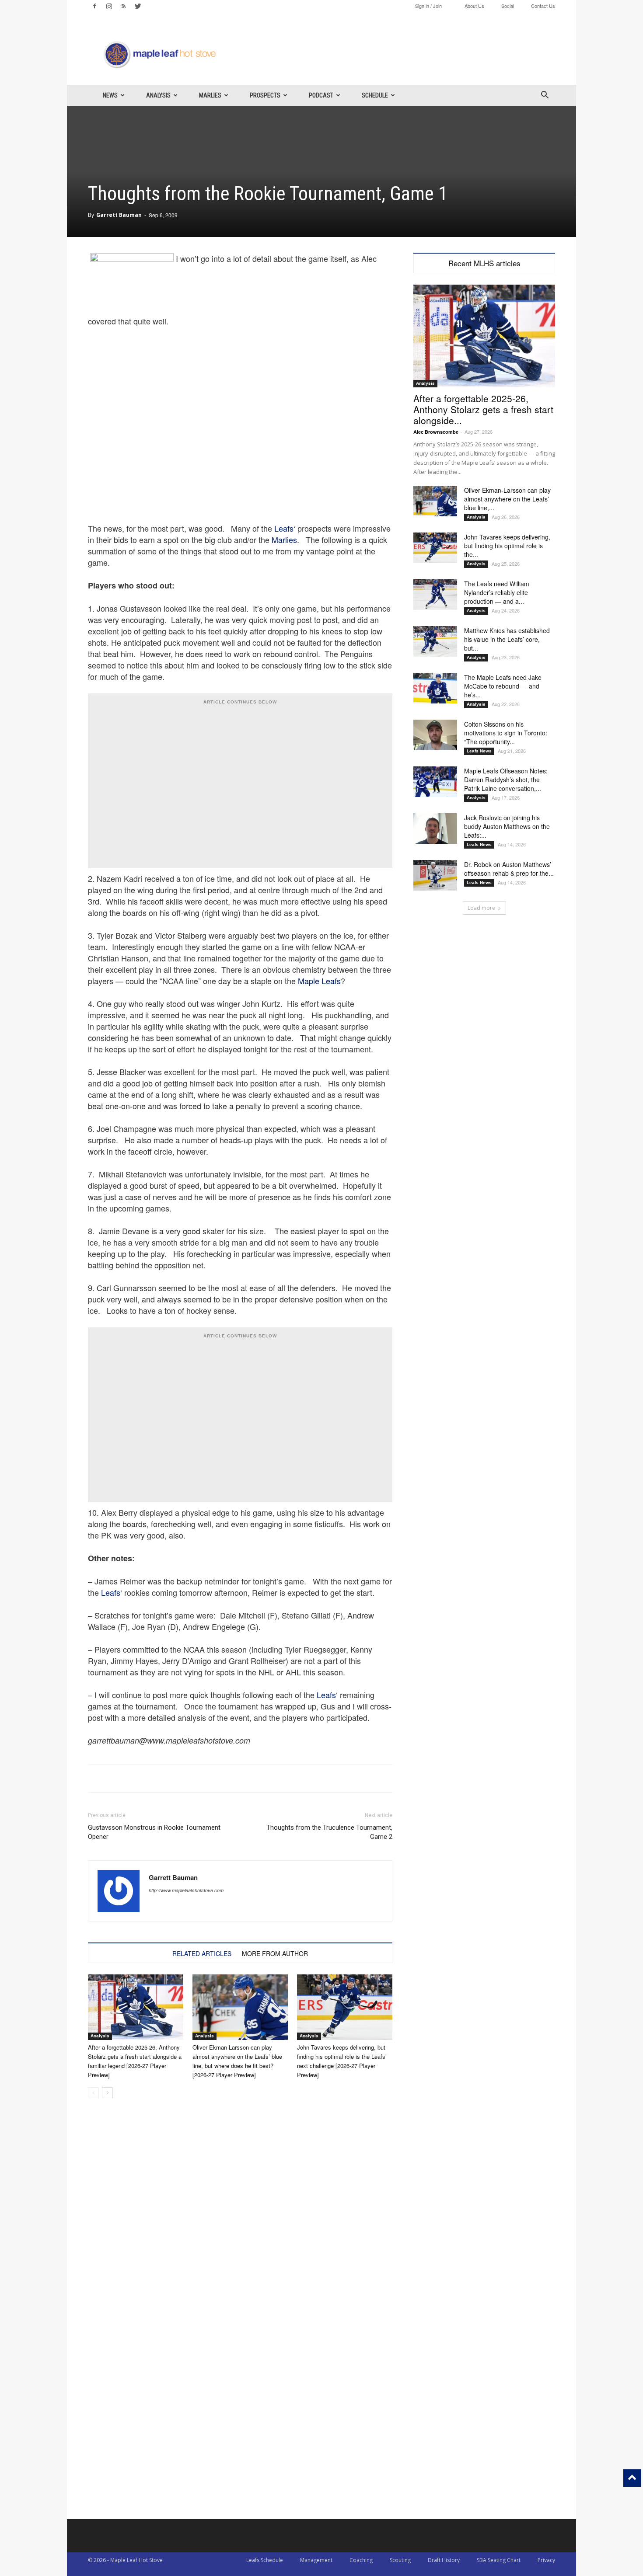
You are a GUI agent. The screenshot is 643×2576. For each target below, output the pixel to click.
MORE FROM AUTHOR (275, 1953)
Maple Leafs (319, 981)
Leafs (284, 528)
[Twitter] (138, 6)
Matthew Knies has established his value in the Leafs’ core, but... (507, 639)
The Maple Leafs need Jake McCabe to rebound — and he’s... (503, 686)
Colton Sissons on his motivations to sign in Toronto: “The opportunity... (506, 733)
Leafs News (479, 751)
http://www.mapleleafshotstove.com (186, 1890)
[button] (545, 96)
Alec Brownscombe (436, 432)
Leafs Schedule (265, 2560)
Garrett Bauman (119, 215)
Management (316, 2560)
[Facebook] (94, 6)
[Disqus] (240, 2408)
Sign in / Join (428, 6)
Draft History (444, 2560)
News (110, 95)
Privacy (546, 2560)
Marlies (210, 95)
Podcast (321, 95)
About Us (474, 6)
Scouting (400, 2560)
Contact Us (543, 6)
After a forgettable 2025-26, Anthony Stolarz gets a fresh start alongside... (483, 409)
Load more (481, 908)
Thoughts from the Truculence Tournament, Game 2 (329, 1832)
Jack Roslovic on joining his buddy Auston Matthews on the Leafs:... (507, 826)
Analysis (158, 95)
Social (508, 6)
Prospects (265, 95)
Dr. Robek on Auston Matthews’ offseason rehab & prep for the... (509, 869)
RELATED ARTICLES (202, 1953)
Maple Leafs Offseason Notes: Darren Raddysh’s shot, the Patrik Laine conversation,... (506, 780)
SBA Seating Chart (499, 2560)
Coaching (361, 2560)
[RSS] (123, 6)
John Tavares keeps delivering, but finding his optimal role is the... (507, 546)
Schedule (375, 95)
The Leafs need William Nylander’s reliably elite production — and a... (497, 592)
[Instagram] (109, 6)
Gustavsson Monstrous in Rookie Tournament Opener (154, 1832)
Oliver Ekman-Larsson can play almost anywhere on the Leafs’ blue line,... (507, 499)
